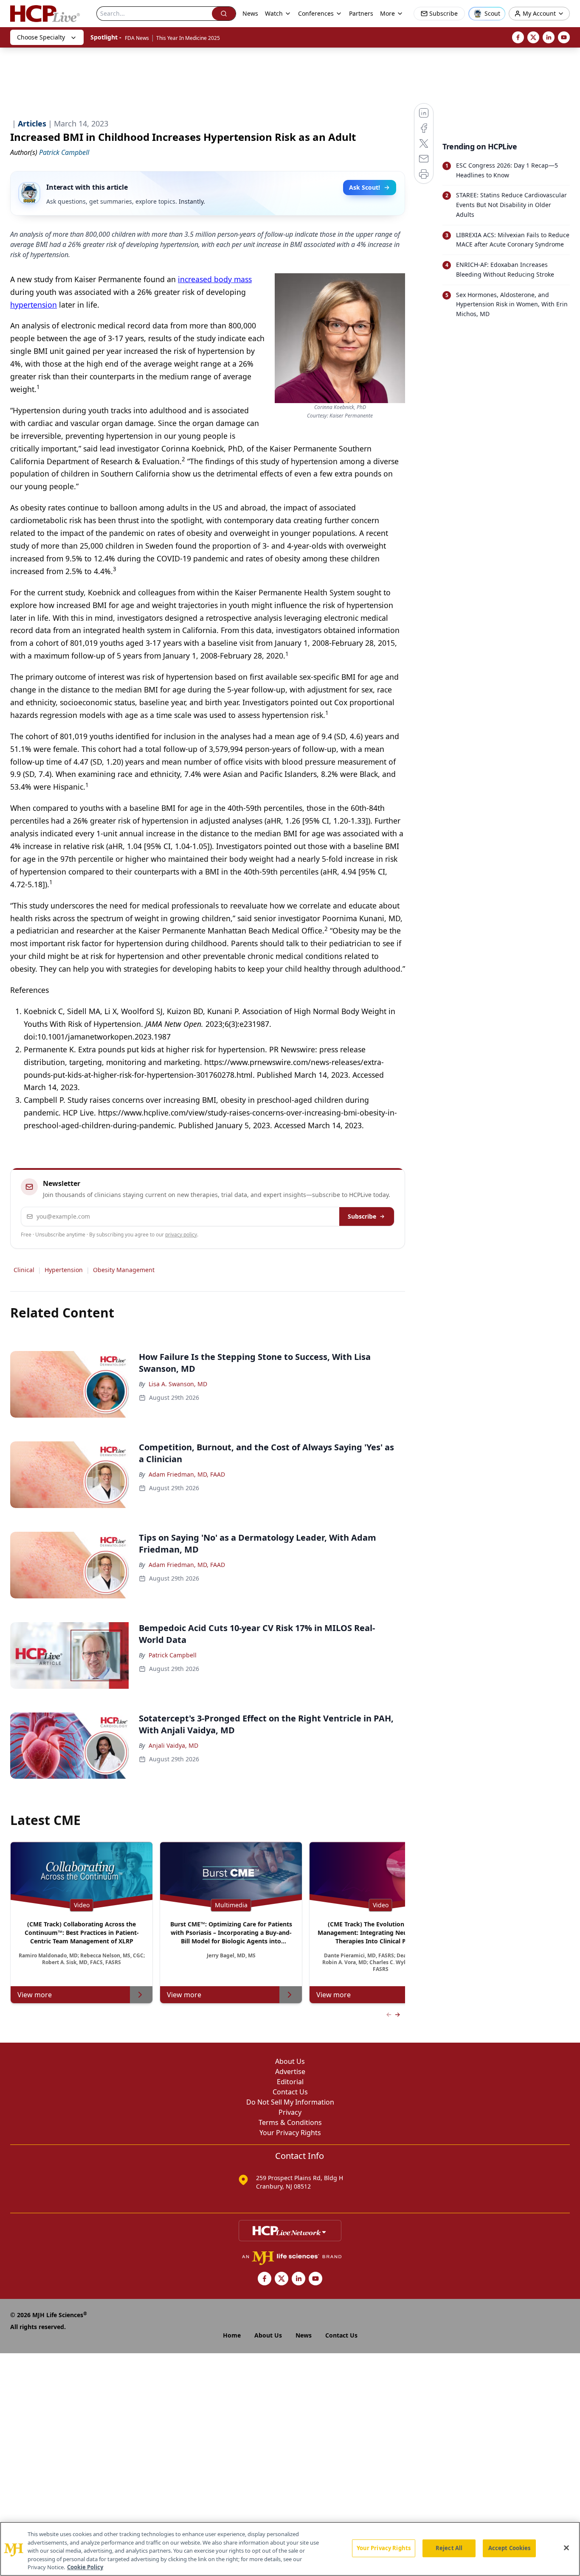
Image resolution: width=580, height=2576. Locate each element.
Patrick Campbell (173, 1655)
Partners (361, 13)
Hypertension (64, 1270)
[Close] (566, 2548)
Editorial (290, 2082)
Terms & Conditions (290, 2122)
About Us (290, 2061)
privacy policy (181, 1235)
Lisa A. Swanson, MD (178, 1384)
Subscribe (362, 1216)
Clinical (24, 1270)
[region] (290, 2549)
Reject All (449, 2548)
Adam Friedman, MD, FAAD (187, 1474)
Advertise (290, 2071)
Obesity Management (124, 1270)
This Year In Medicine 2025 (188, 38)
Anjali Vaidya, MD (173, 1745)
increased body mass (215, 279)
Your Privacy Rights (290, 2133)
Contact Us (290, 2092)
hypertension (34, 305)
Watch (274, 13)
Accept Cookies (510, 2548)
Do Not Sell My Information (290, 2102)
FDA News (137, 38)
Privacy (290, 2112)
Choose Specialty (41, 37)
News (250, 13)
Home (232, 2335)
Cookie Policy (85, 2567)
